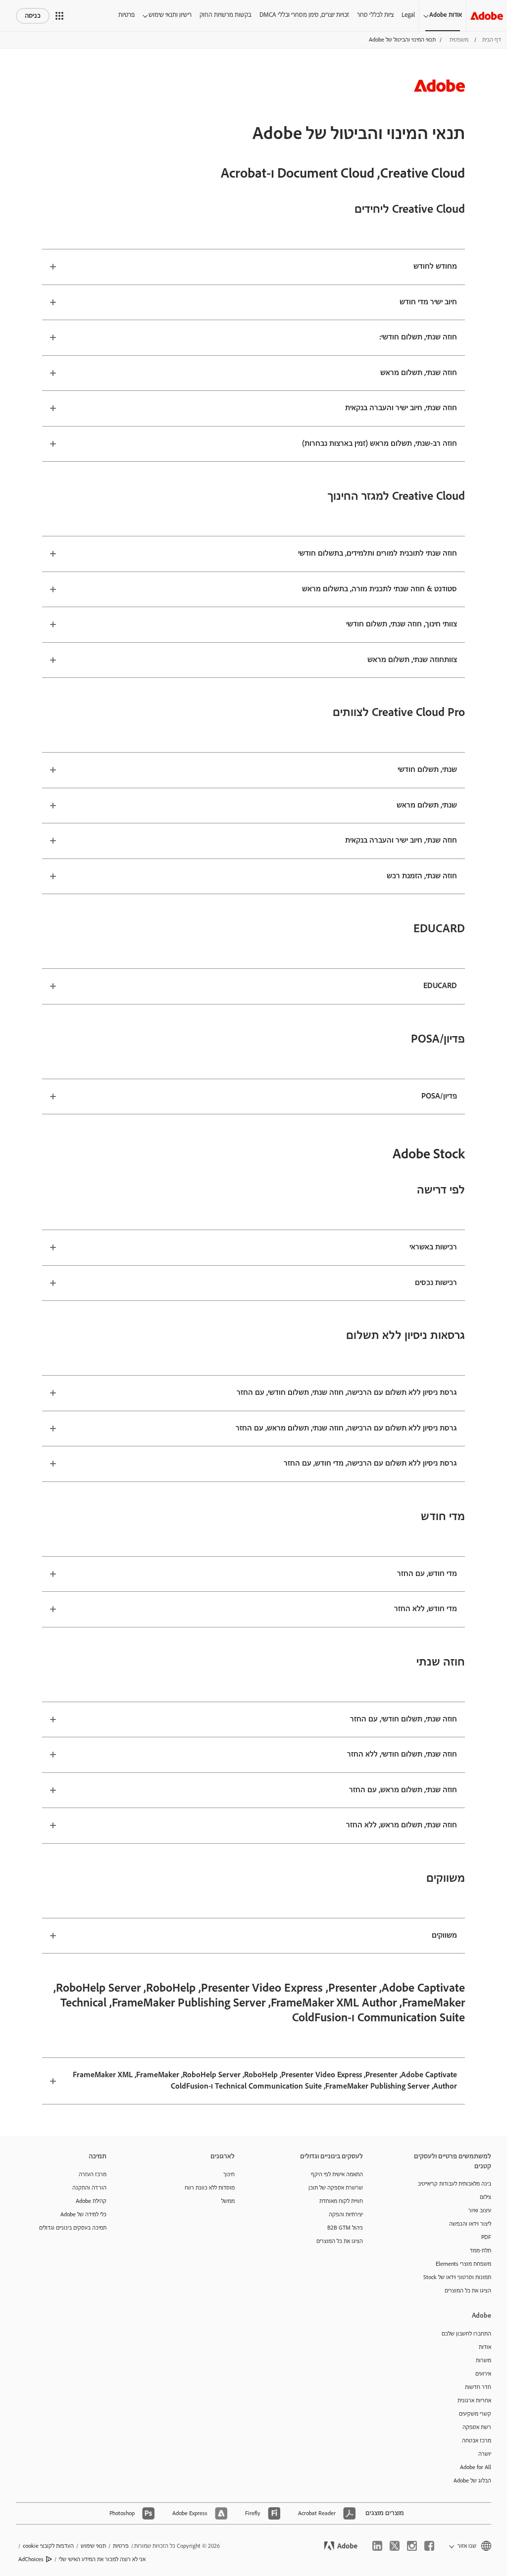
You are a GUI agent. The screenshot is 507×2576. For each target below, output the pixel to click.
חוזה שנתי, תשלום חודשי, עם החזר (404, 1719)
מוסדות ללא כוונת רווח (210, 2188)
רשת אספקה (477, 2427)
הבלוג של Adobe (472, 2481)
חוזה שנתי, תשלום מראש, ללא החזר (402, 1825)
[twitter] (395, 2546)
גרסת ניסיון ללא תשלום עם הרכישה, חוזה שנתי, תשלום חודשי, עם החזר (347, 1393)
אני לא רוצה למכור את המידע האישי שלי (102, 2559)
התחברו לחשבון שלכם (466, 2334)
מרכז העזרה (93, 2174)
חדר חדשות (478, 2387)
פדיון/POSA (439, 1096)
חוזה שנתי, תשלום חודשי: (418, 337)
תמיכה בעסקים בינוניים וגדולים (73, 2228)
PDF (486, 2237)
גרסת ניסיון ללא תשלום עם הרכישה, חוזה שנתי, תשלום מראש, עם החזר (346, 1428)
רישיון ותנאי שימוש (170, 15)
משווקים (444, 1935)
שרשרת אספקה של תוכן (336, 2188)
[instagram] (412, 2546)
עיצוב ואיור (480, 2211)
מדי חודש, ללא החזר (426, 1609)
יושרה (485, 2454)
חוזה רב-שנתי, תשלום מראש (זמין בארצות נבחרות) (380, 444)
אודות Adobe (446, 15)
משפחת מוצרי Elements (463, 2264)
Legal (408, 15)
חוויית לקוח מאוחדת (341, 2201)
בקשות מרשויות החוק (226, 15)
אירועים (483, 2374)
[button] (59, 16)
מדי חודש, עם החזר (427, 1574)
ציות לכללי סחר (375, 15)
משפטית (459, 40)
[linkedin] (377, 2546)
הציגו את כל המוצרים (468, 2291)
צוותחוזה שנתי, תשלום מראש (412, 660)
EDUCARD (440, 986)
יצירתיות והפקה (346, 2215)
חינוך (229, 2174)
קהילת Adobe (91, 2201)
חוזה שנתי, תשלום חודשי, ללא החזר (402, 1754)
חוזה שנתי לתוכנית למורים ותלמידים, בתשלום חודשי (378, 553)
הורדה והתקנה (89, 2188)
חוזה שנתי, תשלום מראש (419, 373)
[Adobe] (487, 16)
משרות (483, 2361)
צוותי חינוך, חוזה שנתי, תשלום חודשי (402, 624)
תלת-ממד (481, 2251)
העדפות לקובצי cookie (48, 2546)
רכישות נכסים (436, 1283)
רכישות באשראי (433, 1247)
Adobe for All (476, 2467)
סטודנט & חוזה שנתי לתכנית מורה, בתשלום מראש (380, 589)
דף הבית (492, 40)
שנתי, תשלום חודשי (427, 770)
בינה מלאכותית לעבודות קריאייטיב (455, 2184)
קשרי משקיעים (475, 2414)
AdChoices (31, 2559)
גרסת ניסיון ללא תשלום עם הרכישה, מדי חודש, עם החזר (370, 1463)
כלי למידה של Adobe (83, 2215)
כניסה (33, 16)
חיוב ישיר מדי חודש (428, 302)
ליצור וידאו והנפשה (470, 2224)
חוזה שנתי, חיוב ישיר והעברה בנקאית (401, 408)
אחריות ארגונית (474, 2401)
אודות (485, 2347)
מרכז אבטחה (477, 2441)
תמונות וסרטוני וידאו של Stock (457, 2277)
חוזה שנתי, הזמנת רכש (422, 876)
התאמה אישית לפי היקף (337, 2174)
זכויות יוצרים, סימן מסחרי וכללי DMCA (304, 15)
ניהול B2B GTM (345, 2228)
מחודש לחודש (435, 266)
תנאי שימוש (93, 2546)
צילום (485, 2197)
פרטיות (127, 15)
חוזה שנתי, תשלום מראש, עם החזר (403, 1790)
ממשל (228, 2201)
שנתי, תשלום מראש (427, 805)
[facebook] (429, 2546)
